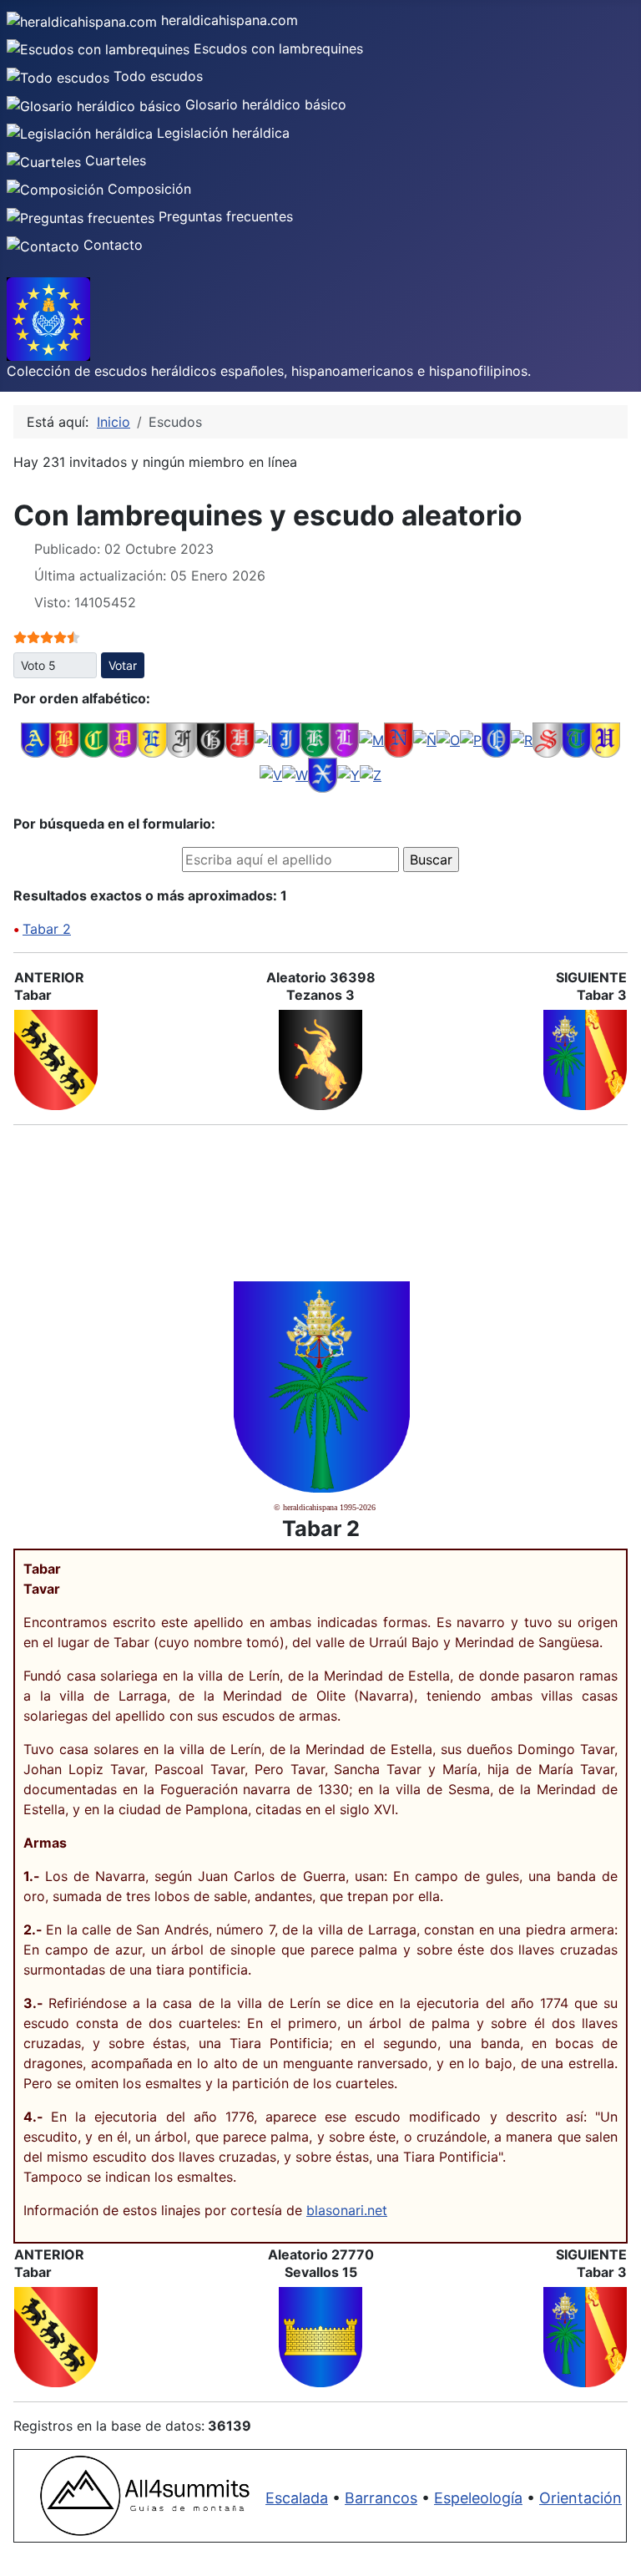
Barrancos (381, 2498)
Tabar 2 (47, 929)
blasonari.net (347, 2210)
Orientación (580, 2498)
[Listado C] (94, 738)
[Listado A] (35, 738)
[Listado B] (65, 738)
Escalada (297, 2498)
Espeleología (478, 2498)
